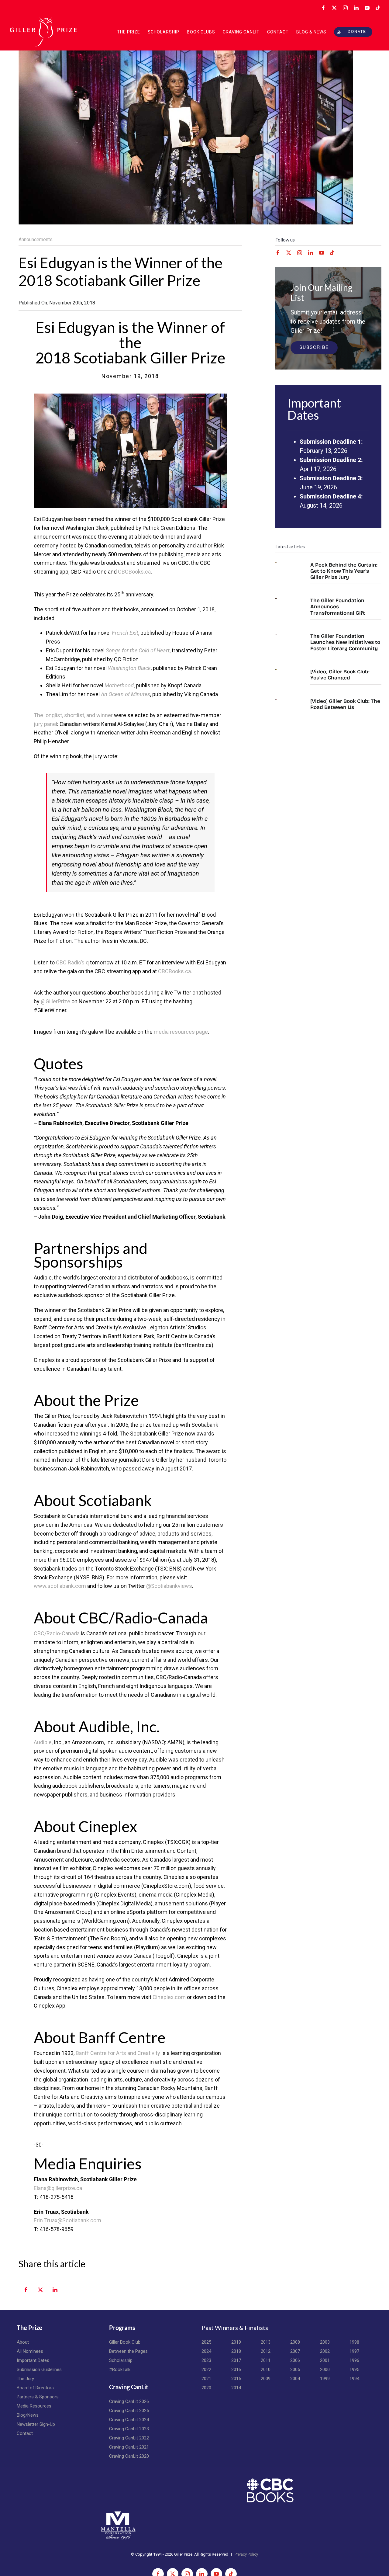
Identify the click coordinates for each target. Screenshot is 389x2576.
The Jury (25, 2379)
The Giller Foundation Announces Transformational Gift (338, 607)
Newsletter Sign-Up (36, 2424)
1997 (354, 2351)
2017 (236, 2360)
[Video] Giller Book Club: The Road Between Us (345, 704)
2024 (206, 2351)
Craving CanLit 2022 (129, 2438)
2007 (295, 2351)
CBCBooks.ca (134, 572)
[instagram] (300, 253)
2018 (236, 2351)
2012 (266, 2351)
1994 (354, 2379)
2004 (295, 2379)
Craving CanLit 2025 (129, 2411)
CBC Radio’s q (72, 962)
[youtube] (322, 253)
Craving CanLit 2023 (129, 2429)
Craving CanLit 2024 (129, 2420)
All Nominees (30, 2351)
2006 (295, 2360)
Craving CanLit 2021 (129, 2447)
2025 (206, 2342)
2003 (325, 2342)
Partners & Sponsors (38, 2397)
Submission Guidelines (39, 2369)
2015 (236, 2379)
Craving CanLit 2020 (129, 2456)
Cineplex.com (169, 1997)
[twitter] (289, 253)
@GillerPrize (55, 1001)
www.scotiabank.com (60, 1586)
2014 (236, 2388)
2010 (266, 2369)
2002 (325, 2351)
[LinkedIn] (55, 2293)
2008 (295, 2342)
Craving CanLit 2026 (129, 2401)
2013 (266, 2342)
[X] (40, 2293)
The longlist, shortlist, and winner (73, 715)
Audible (43, 1742)
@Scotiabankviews (169, 1586)
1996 (354, 2360)
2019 (236, 2342)
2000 (325, 2369)
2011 (266, 2360)
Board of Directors (35, 2388)
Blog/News (28, 2415)
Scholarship (121, 2360)
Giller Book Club (125, 2342)
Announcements (36, 240)
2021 (206, 2379)
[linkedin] (311, 253)
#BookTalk (120, 2369)
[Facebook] (26, 2293)
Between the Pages (128, 2351)
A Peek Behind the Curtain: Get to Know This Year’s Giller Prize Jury (344, 571)
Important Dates (33, 2360)
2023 (206, 2360)
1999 (325, 2379)
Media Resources (34, 2406)
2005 (295, 2369)
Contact (25, 2433)
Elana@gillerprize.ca (58, 2188)
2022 (206, 2369)
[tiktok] (332, 253)
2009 (266, 2379)
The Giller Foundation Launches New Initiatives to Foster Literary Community (345, 642)
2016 (236, 2369)
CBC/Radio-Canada (57, 1633)
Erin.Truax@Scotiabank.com (67, 2220)
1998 (354, 2342)
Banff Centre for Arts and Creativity (118, 2053)
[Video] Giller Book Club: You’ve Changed (340, 675)
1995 (354, 2369)
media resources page (181, 1032)
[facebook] (278, 253)
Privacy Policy (246, 2554)
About (23, 2342)
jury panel (45, 724)
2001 (325, 2360)
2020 (206, 2388)
